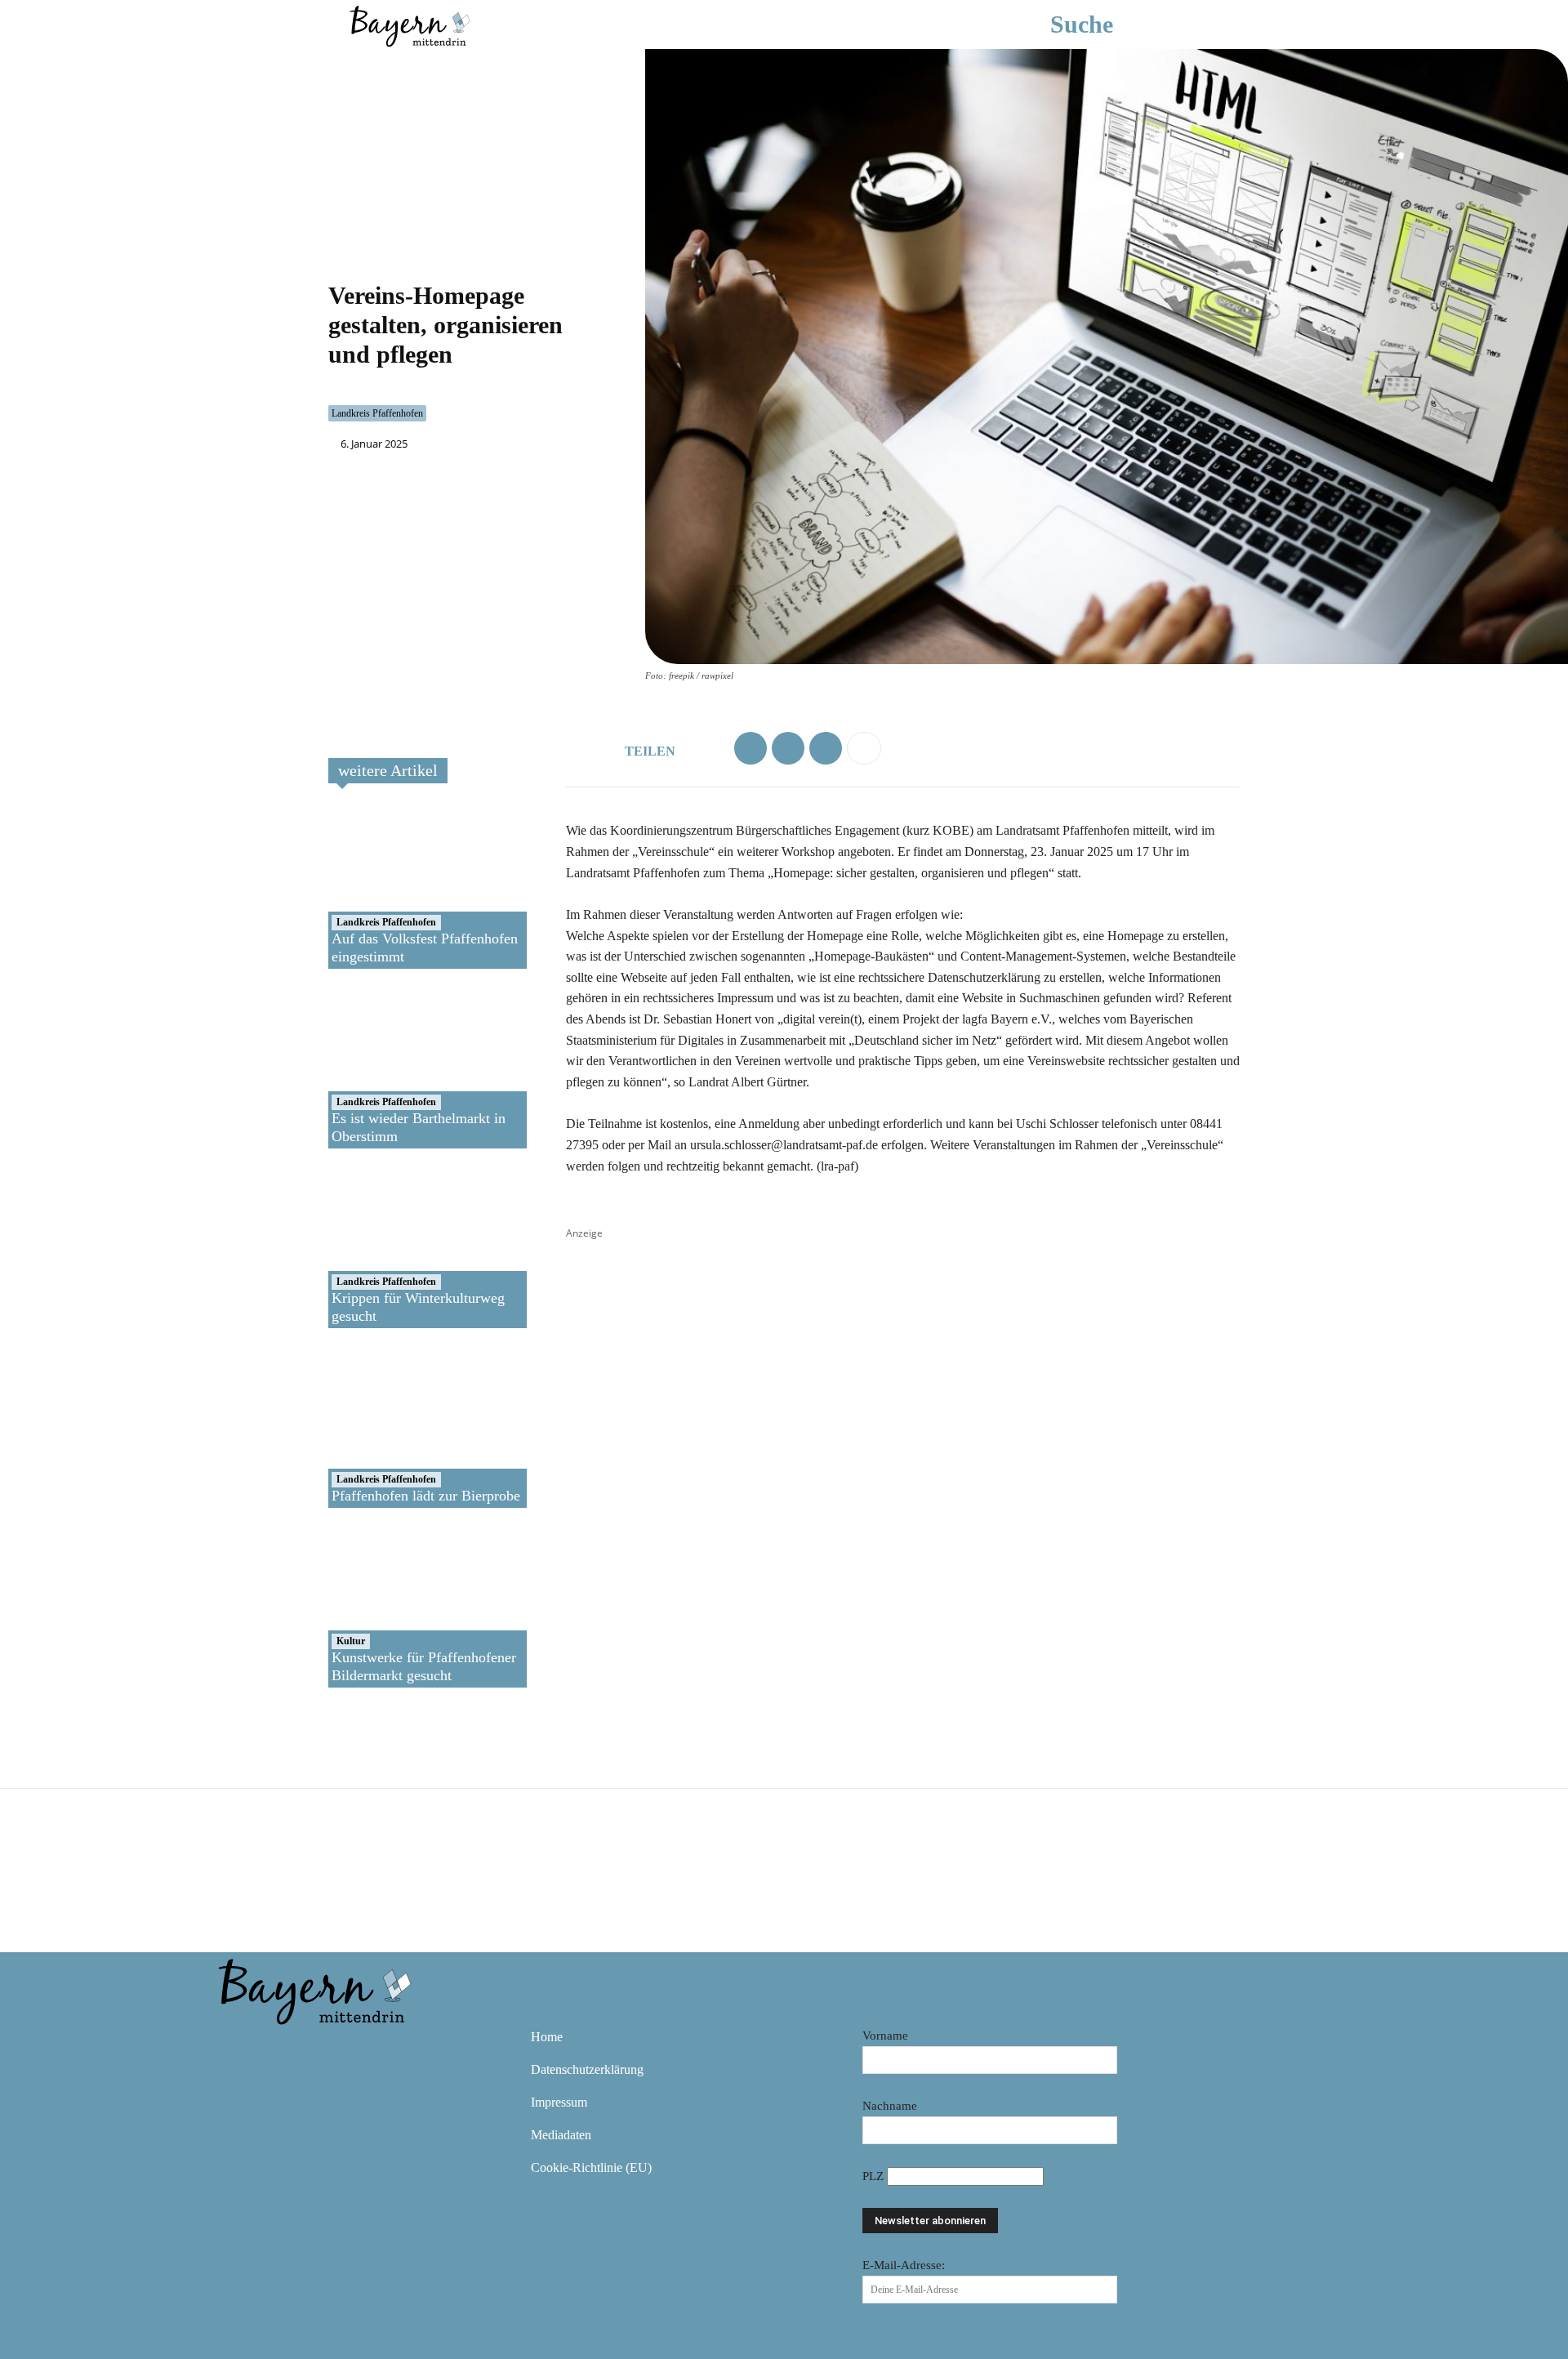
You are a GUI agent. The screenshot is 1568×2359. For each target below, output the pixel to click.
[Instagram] (283, 2049)
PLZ (875, 2176)
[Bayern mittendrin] (409, 24)
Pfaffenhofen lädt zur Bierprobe (426, 1496)
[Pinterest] (330, 2049)
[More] (864, 748)
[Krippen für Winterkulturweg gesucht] (387, 1246)
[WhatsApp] (788, 748)
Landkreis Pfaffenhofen (377, 413)
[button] (1106, 25)
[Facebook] (751, 748)
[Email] (826, 748)
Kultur (351, 1641)
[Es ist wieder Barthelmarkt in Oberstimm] (387, 1067)
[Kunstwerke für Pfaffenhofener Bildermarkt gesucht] (387, 1606)
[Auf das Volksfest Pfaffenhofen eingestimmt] (387, 887)
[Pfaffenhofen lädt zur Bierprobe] (387, 1426)
